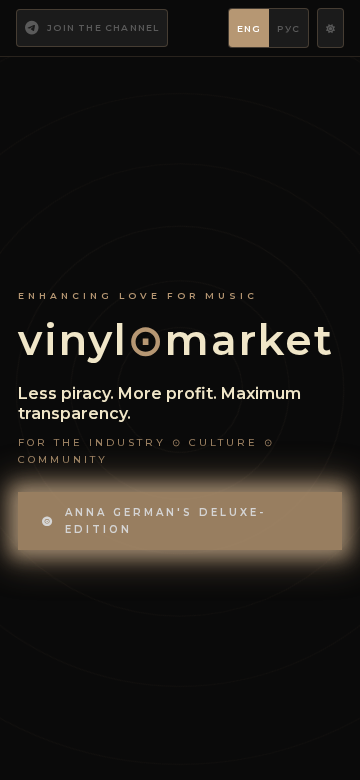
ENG (249, 28)
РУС (288, 28)
